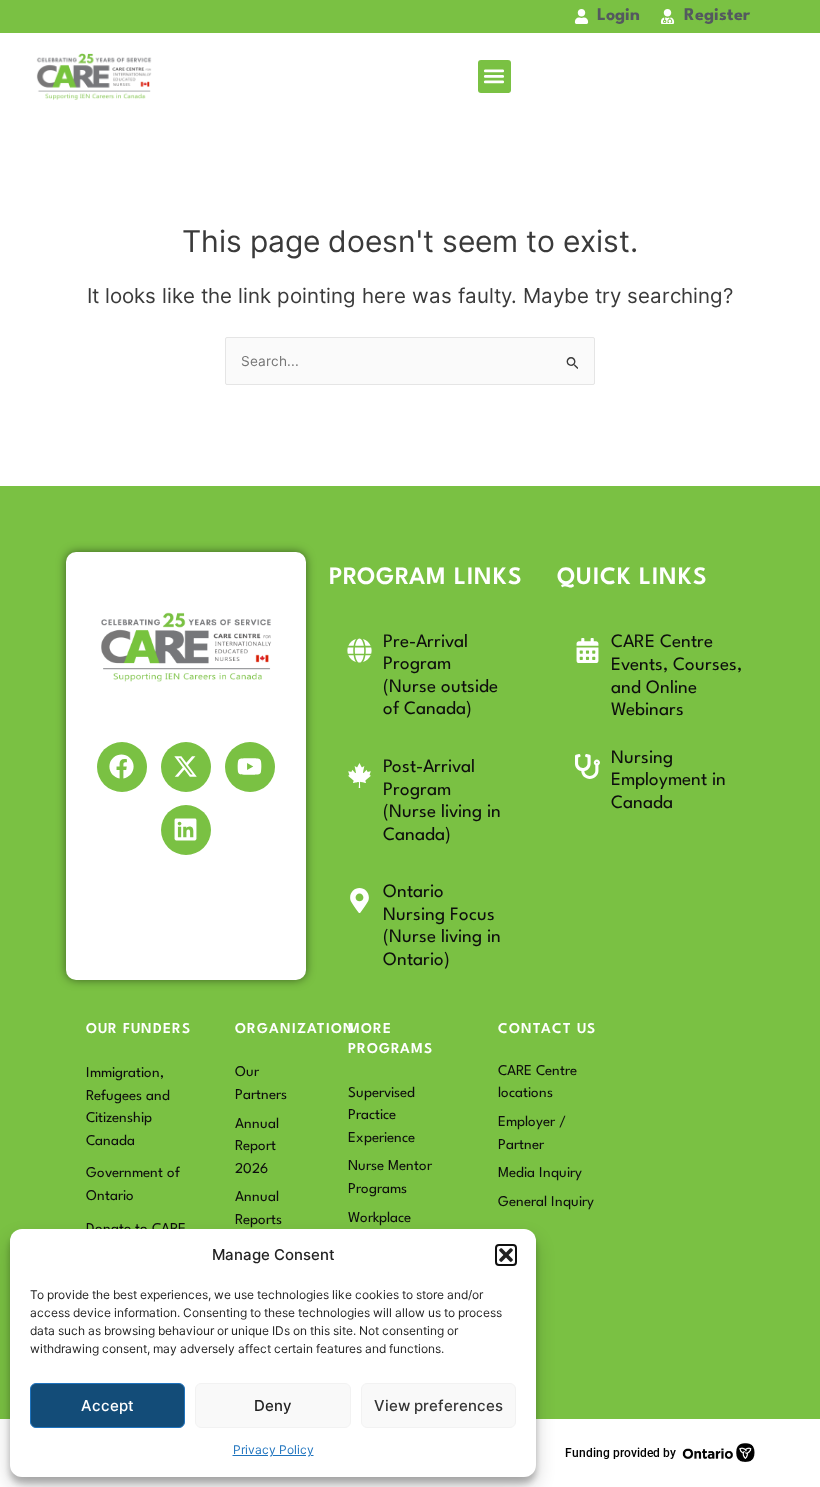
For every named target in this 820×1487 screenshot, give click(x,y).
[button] (506, 1255)
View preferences (438, 1405)
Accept (107, 1405)
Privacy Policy (273, 1449)
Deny (273, 1405)
